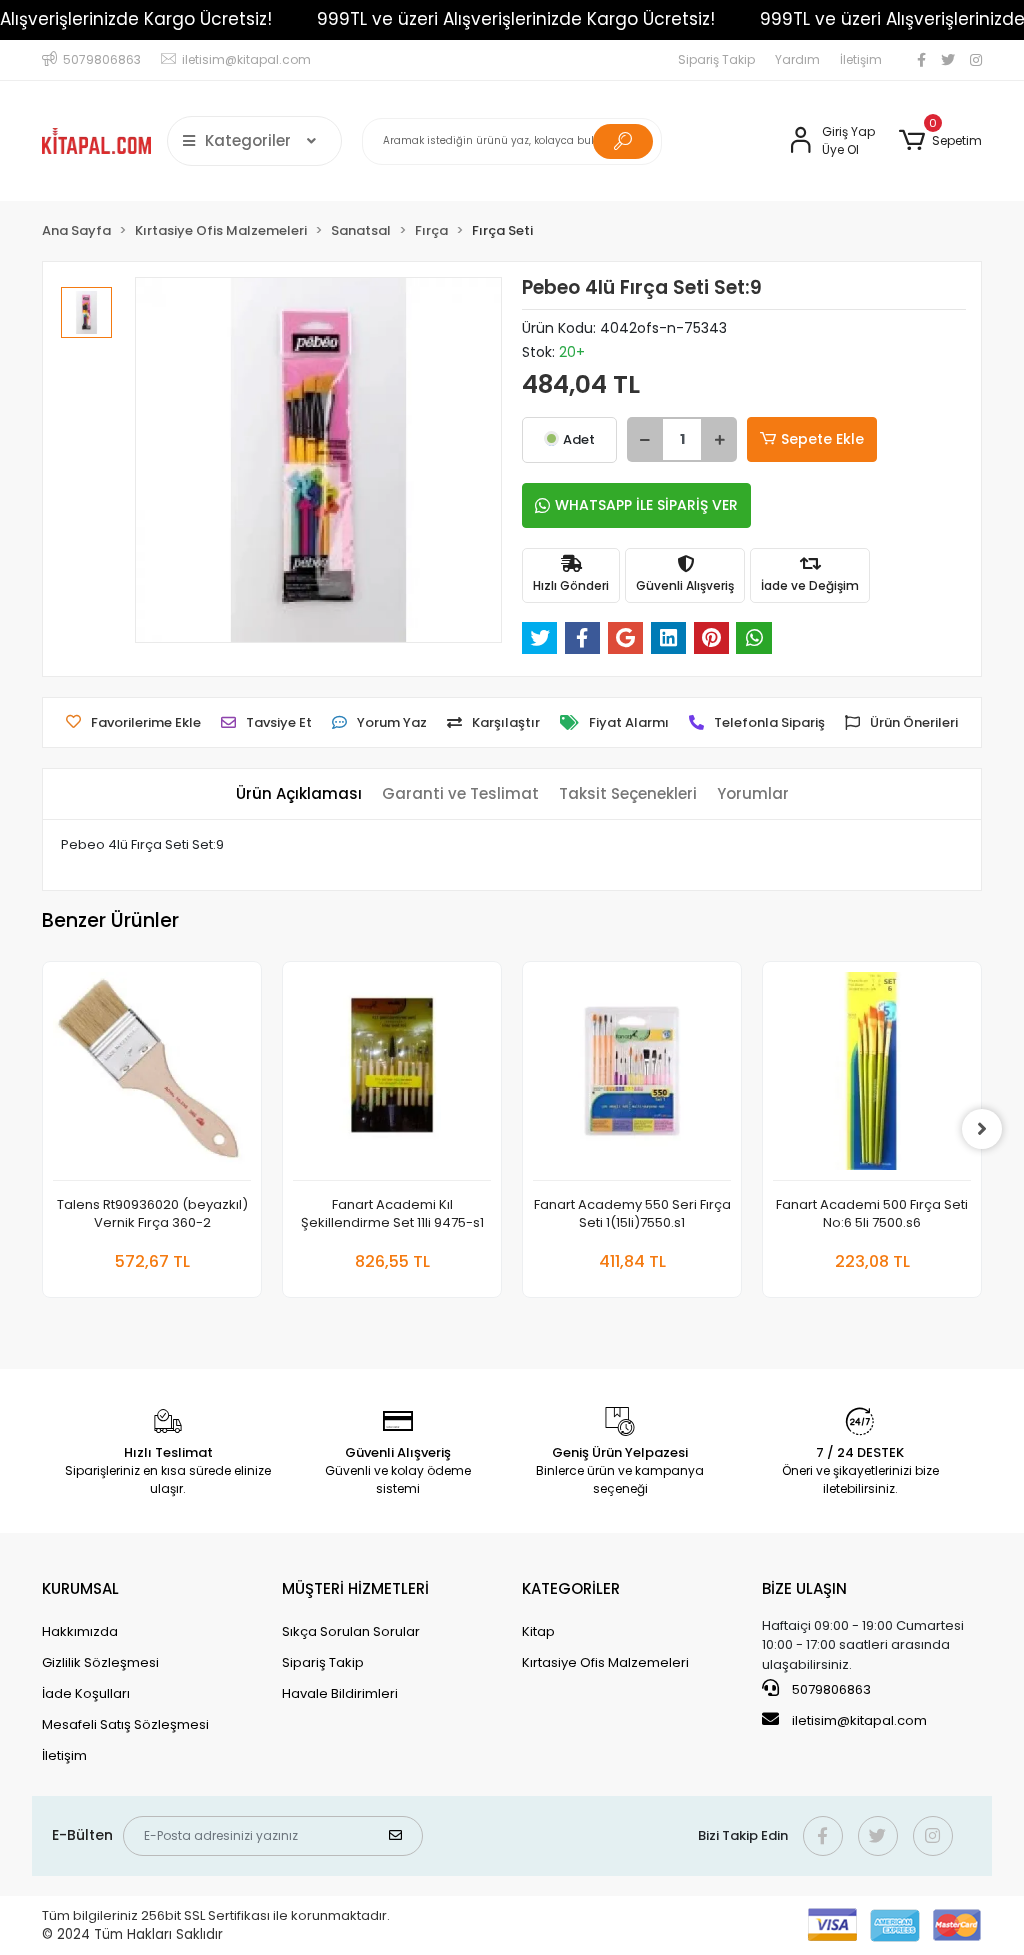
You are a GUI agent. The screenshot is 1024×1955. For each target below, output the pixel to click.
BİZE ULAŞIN (804, 1588)
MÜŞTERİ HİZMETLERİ (355, 1588)
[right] (982, 1129)
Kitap (538, 1631)
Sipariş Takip (716, 59)
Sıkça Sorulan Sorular (351, 1631)
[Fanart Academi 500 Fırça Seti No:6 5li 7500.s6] (872, 1076)
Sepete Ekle (822, 439)
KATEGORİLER (571, 1588)
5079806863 (830, 1689)
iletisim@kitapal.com (859, 1720)
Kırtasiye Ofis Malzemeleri (605, 1662)
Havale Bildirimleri (340, 1693)
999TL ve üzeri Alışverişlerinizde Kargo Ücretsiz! (516, 19)
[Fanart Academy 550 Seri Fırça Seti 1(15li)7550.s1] (632, 1076)
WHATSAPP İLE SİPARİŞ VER (646, 505)
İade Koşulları (86, 1693)
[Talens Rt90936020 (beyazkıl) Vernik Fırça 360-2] (152, 1076)
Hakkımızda (80, 1631)
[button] (940, 141)
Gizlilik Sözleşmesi (100, 1662)
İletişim (861, 59)
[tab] (299, 794)
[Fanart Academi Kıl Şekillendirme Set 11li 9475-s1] (392, 1076)
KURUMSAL (80, 1588)
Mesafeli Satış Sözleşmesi (125, 1724)
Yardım (797, 59)
